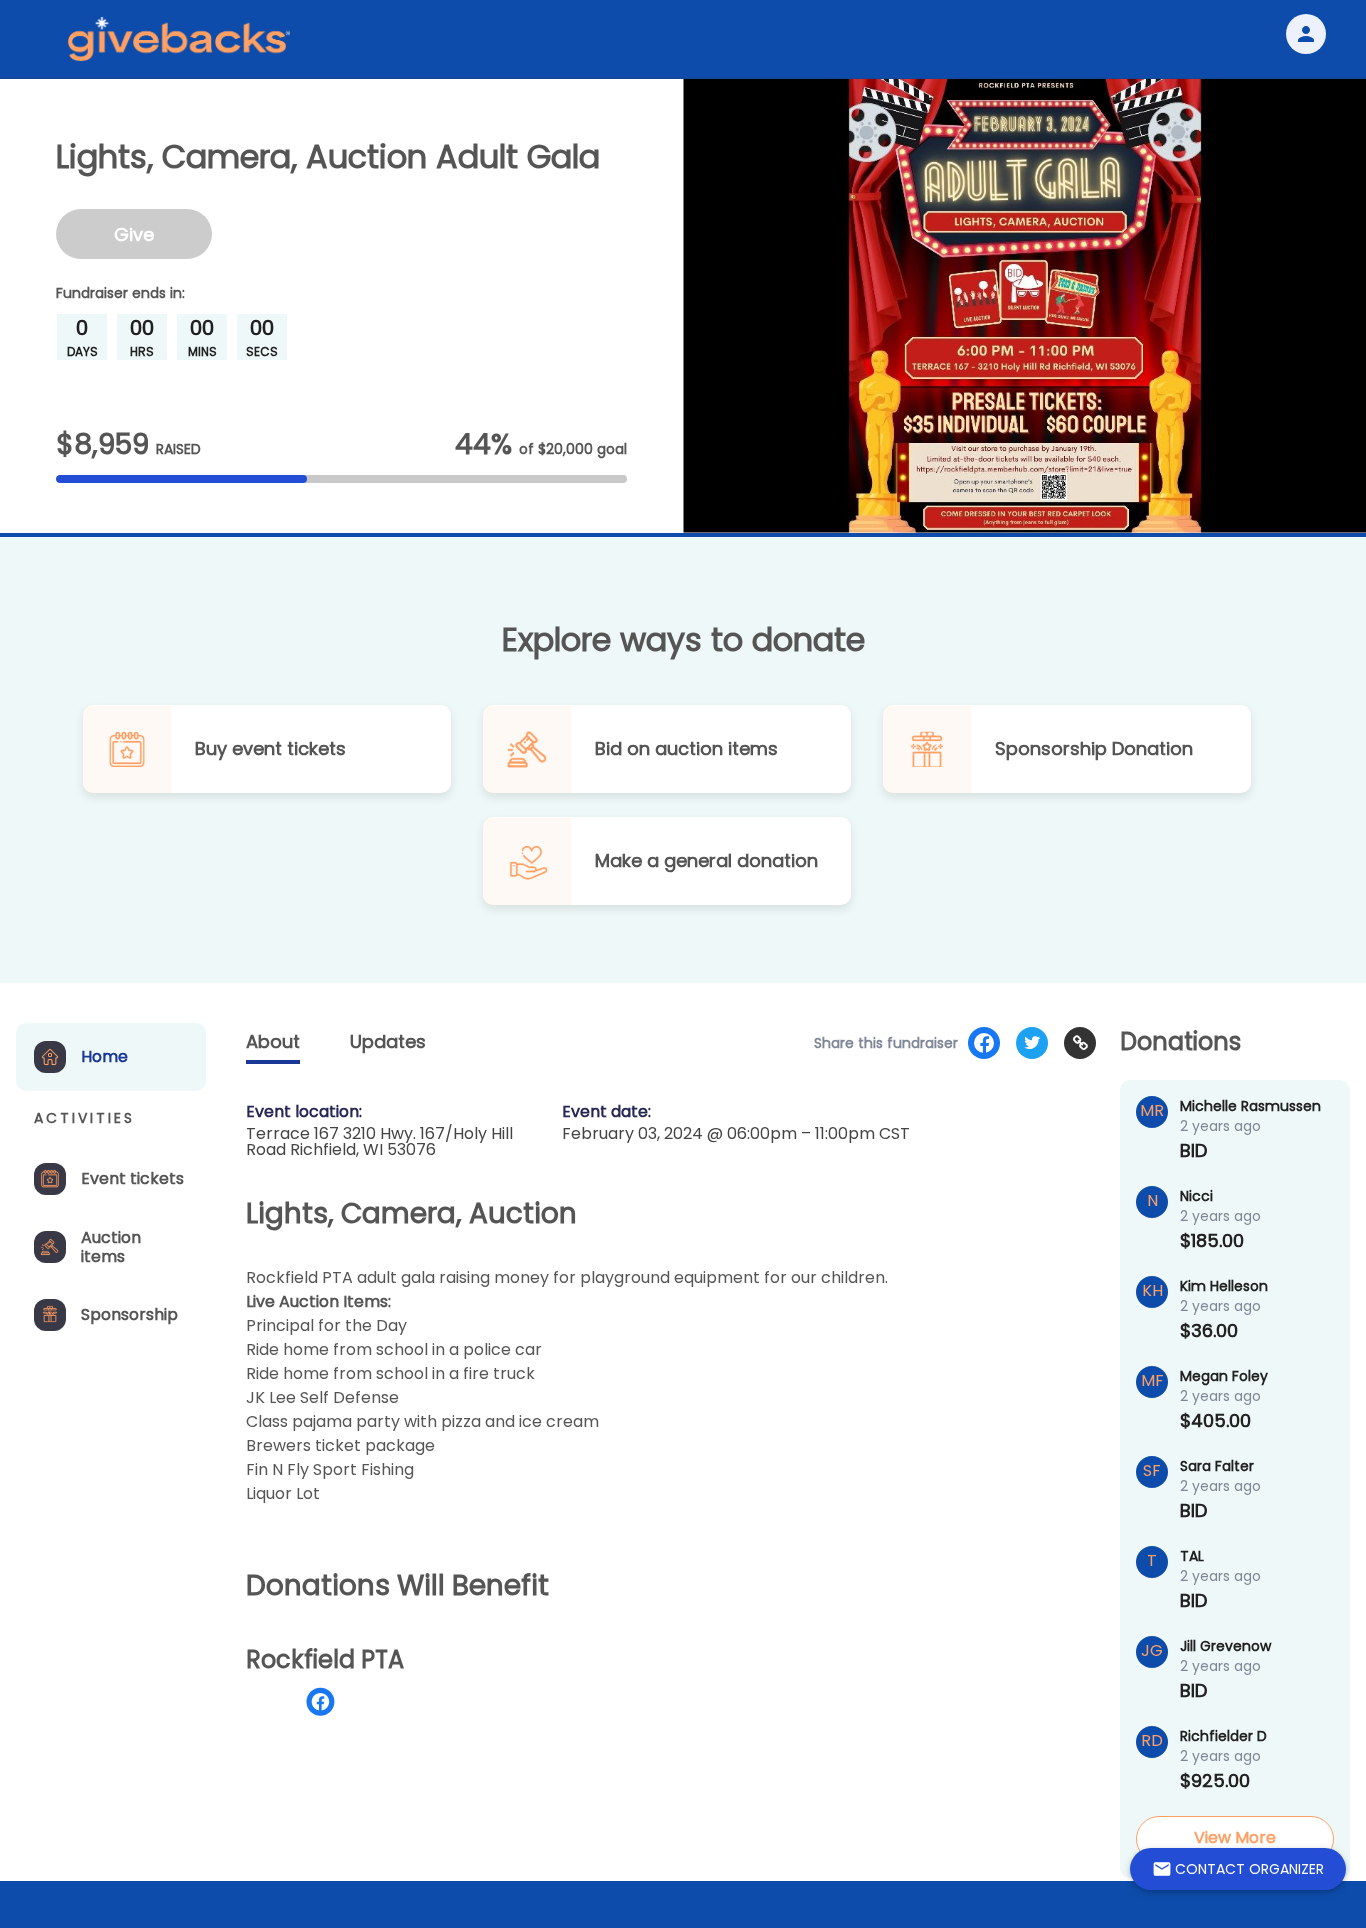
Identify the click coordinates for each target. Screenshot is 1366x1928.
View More (1235, 1837)
